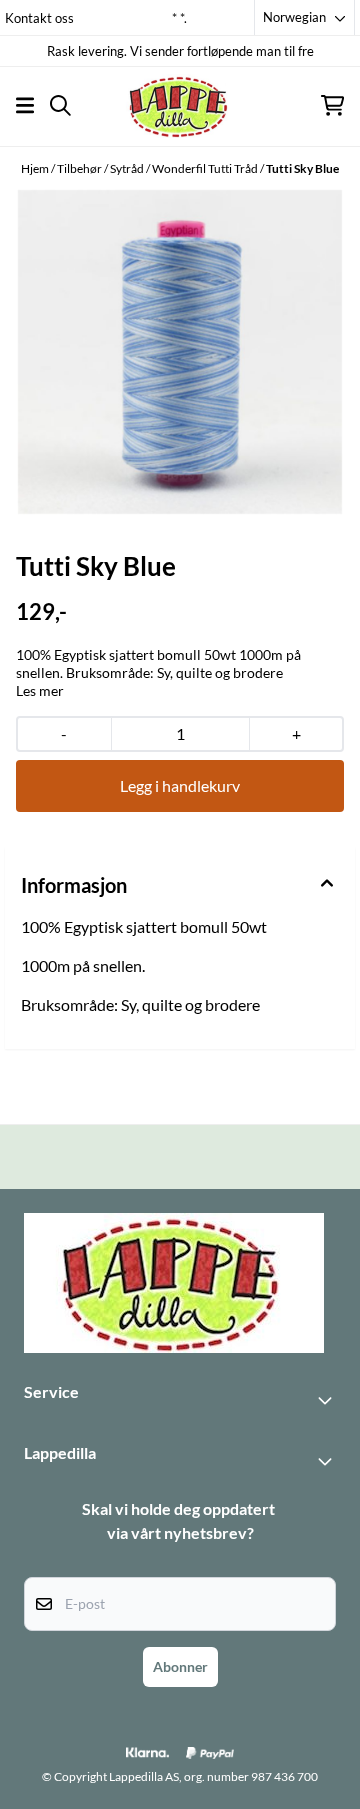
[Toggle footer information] (328, 1400)
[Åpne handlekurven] (332, 105)
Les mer (40, 690)
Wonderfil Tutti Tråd (206, 168)
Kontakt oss (39, 18)
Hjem (36, 168)
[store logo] (180, 105)
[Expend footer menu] (328, 1461)
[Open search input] (60, 105)
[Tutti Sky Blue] (180, 352)
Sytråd (128, 168)
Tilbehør (80, 168)
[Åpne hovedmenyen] (25, 105)
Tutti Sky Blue (302, 168)
